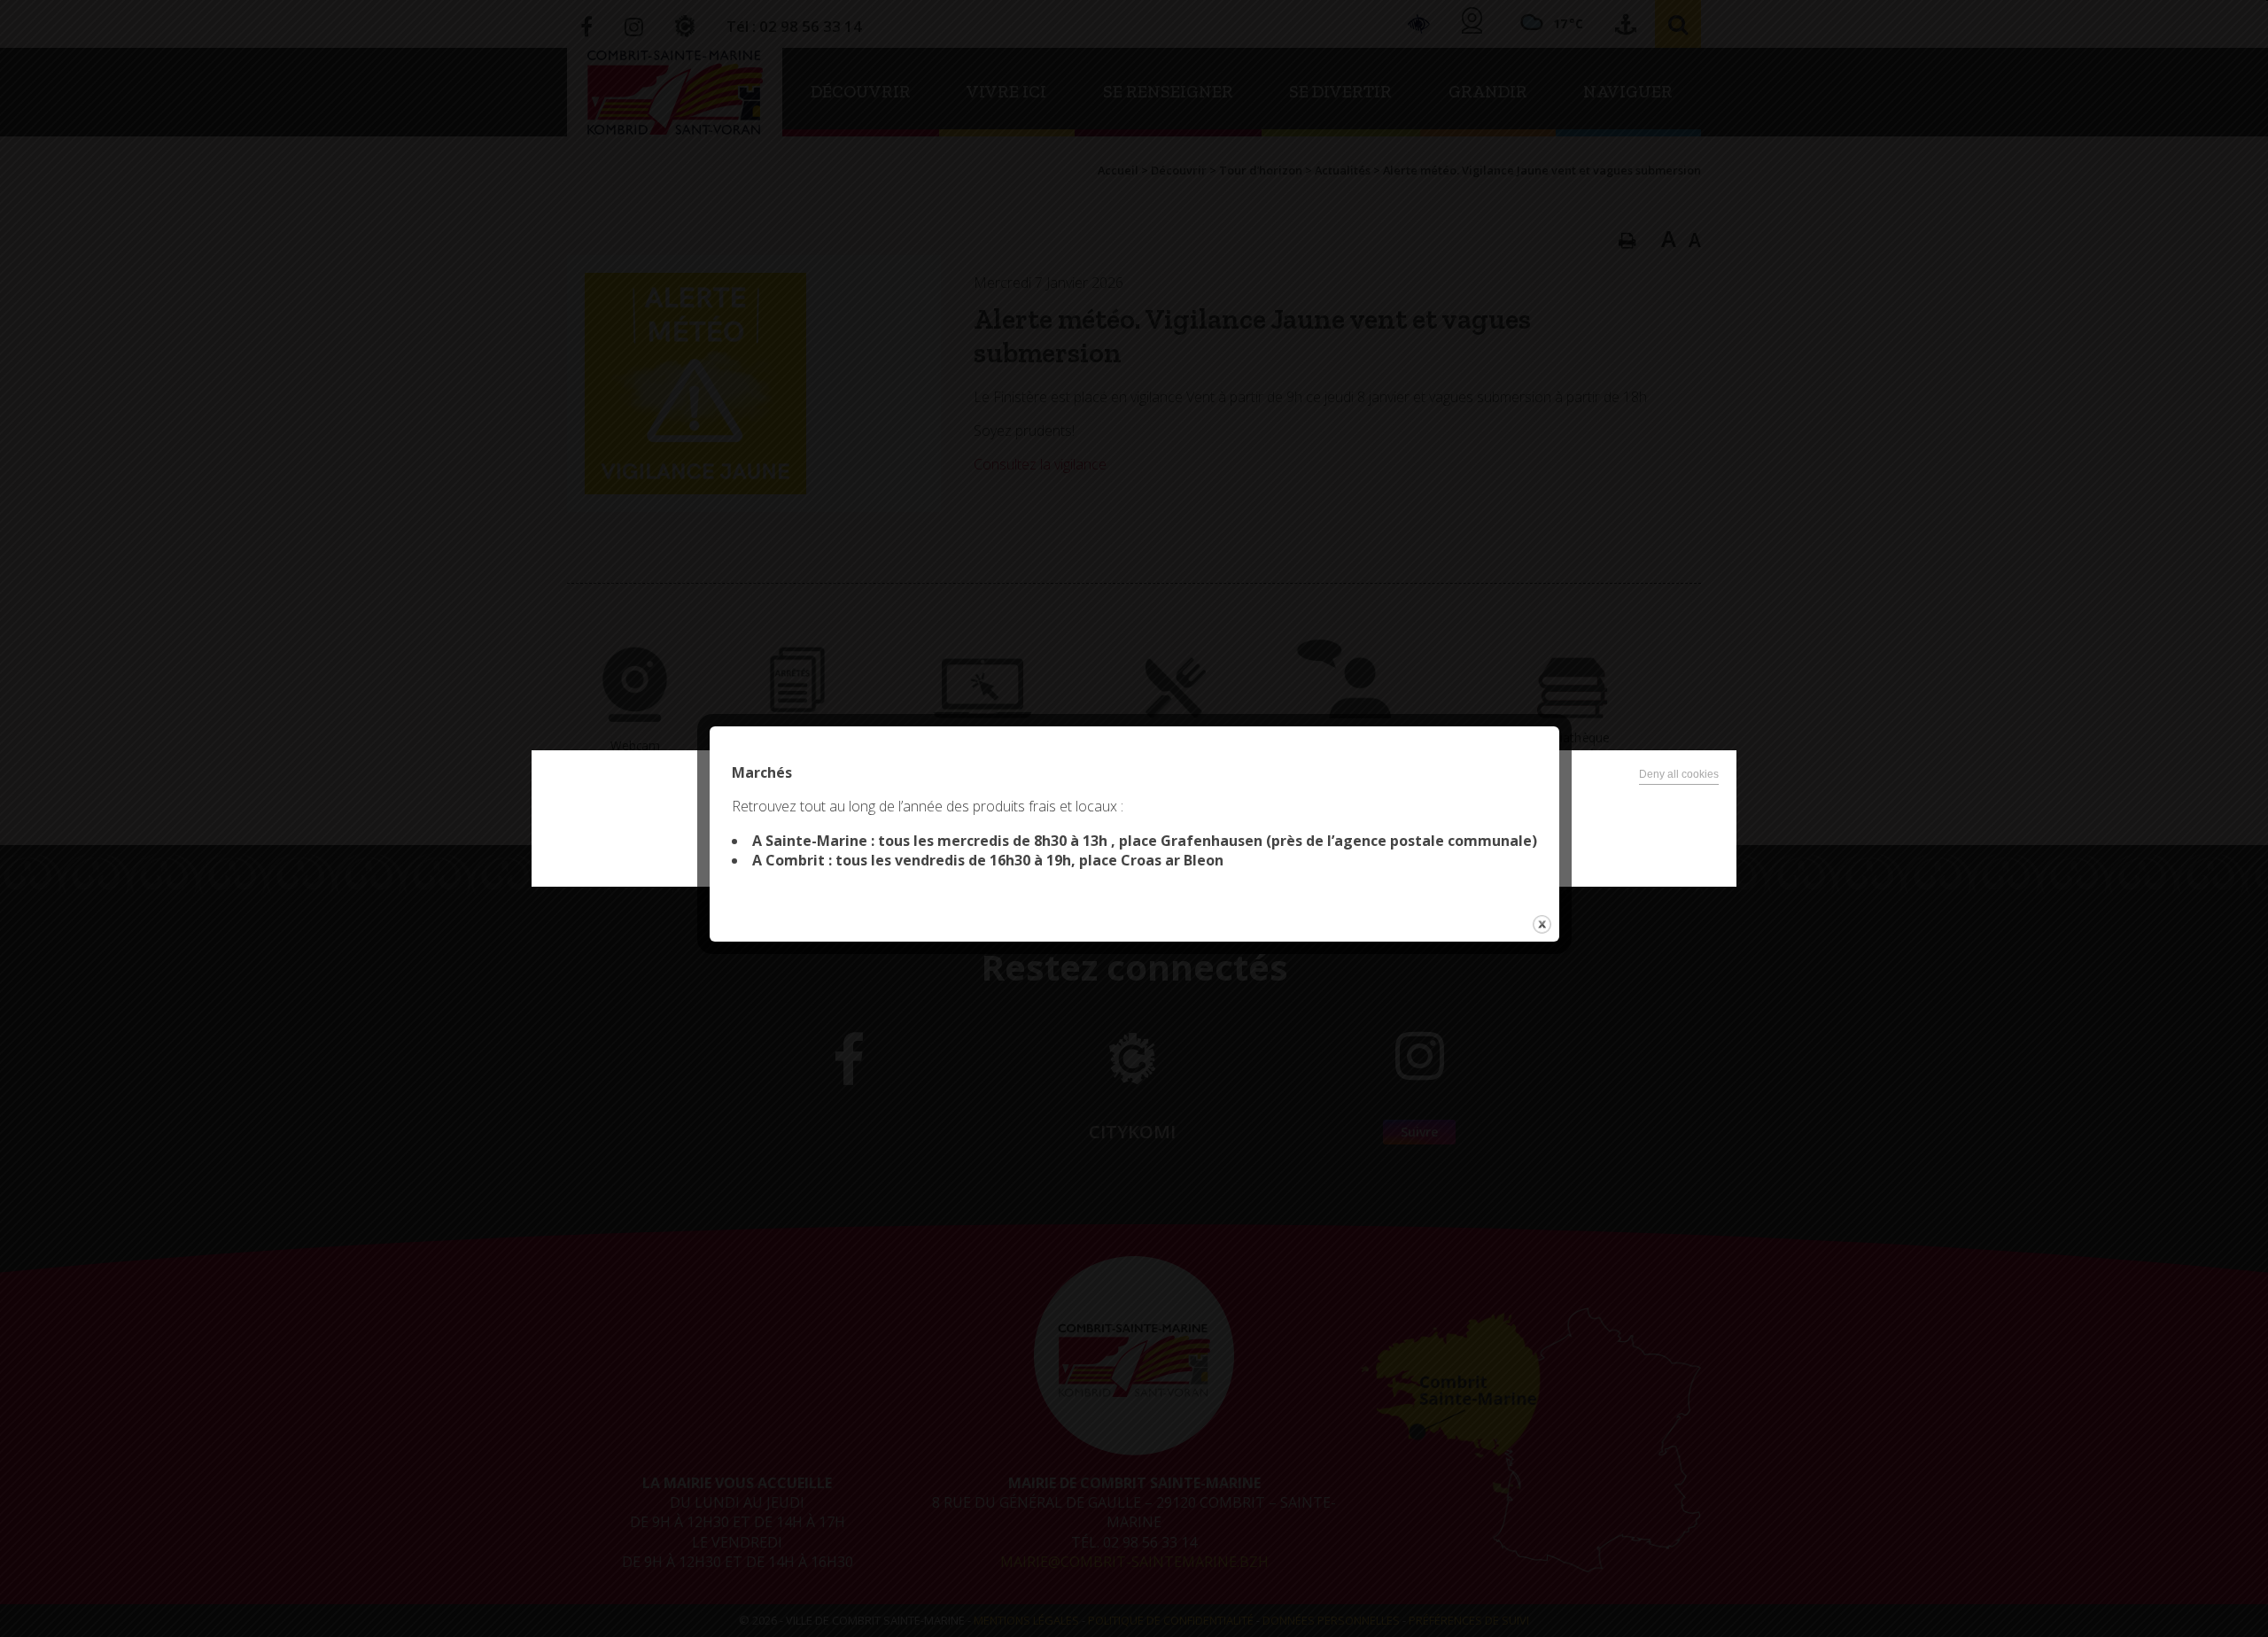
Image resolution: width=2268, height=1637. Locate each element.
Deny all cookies (1679, 774)
